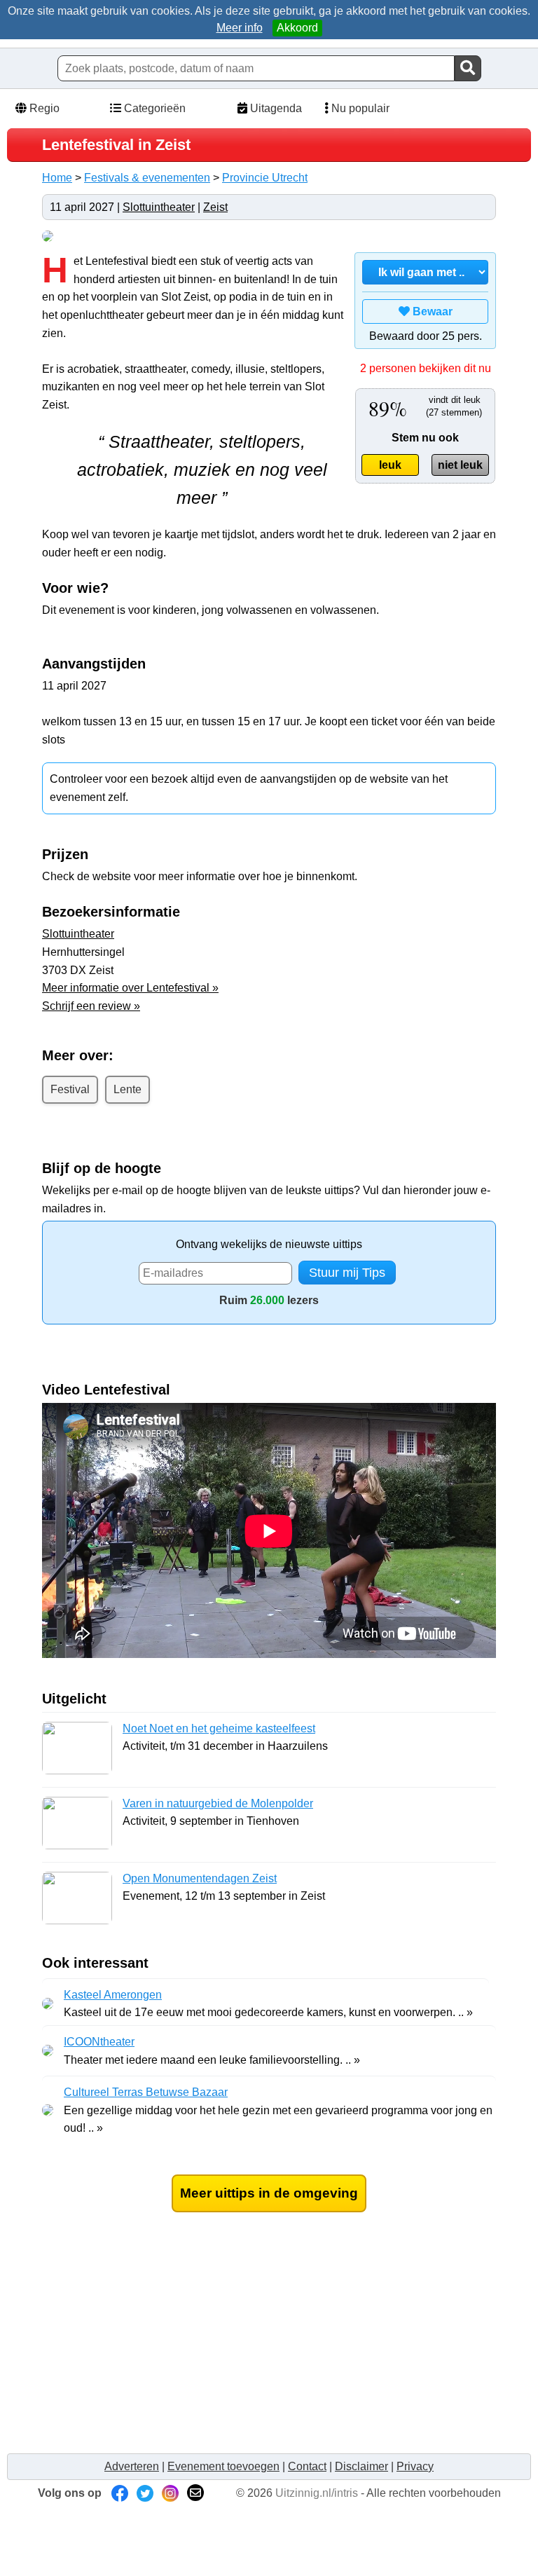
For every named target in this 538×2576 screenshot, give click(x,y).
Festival (70, 1089)
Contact (307, 2466)
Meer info (240, 28)
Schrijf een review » (91, 1006)
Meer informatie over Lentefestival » (130, 988)
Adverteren (132, 2466)
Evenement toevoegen (223, 2466)
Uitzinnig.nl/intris (317, 2493)
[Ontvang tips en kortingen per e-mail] (195, 2493)
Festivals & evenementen (147, 178)
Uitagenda (275, 108)
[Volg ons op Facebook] (120, 2493)
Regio (43, 108)
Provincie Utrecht (265, 178)
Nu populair (359, 108)
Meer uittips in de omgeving (269, 2193)
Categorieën (153, 108)
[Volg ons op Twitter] (145, 2493)
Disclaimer (361, 2466)
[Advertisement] (269, 2347)
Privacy (415, 2466)
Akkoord (297, 28)
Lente (127, 1089)
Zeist (215, 207)
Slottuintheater (159, 207)
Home (57, 178)
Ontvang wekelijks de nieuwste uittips (269, 1244)
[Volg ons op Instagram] (170, 2493)
